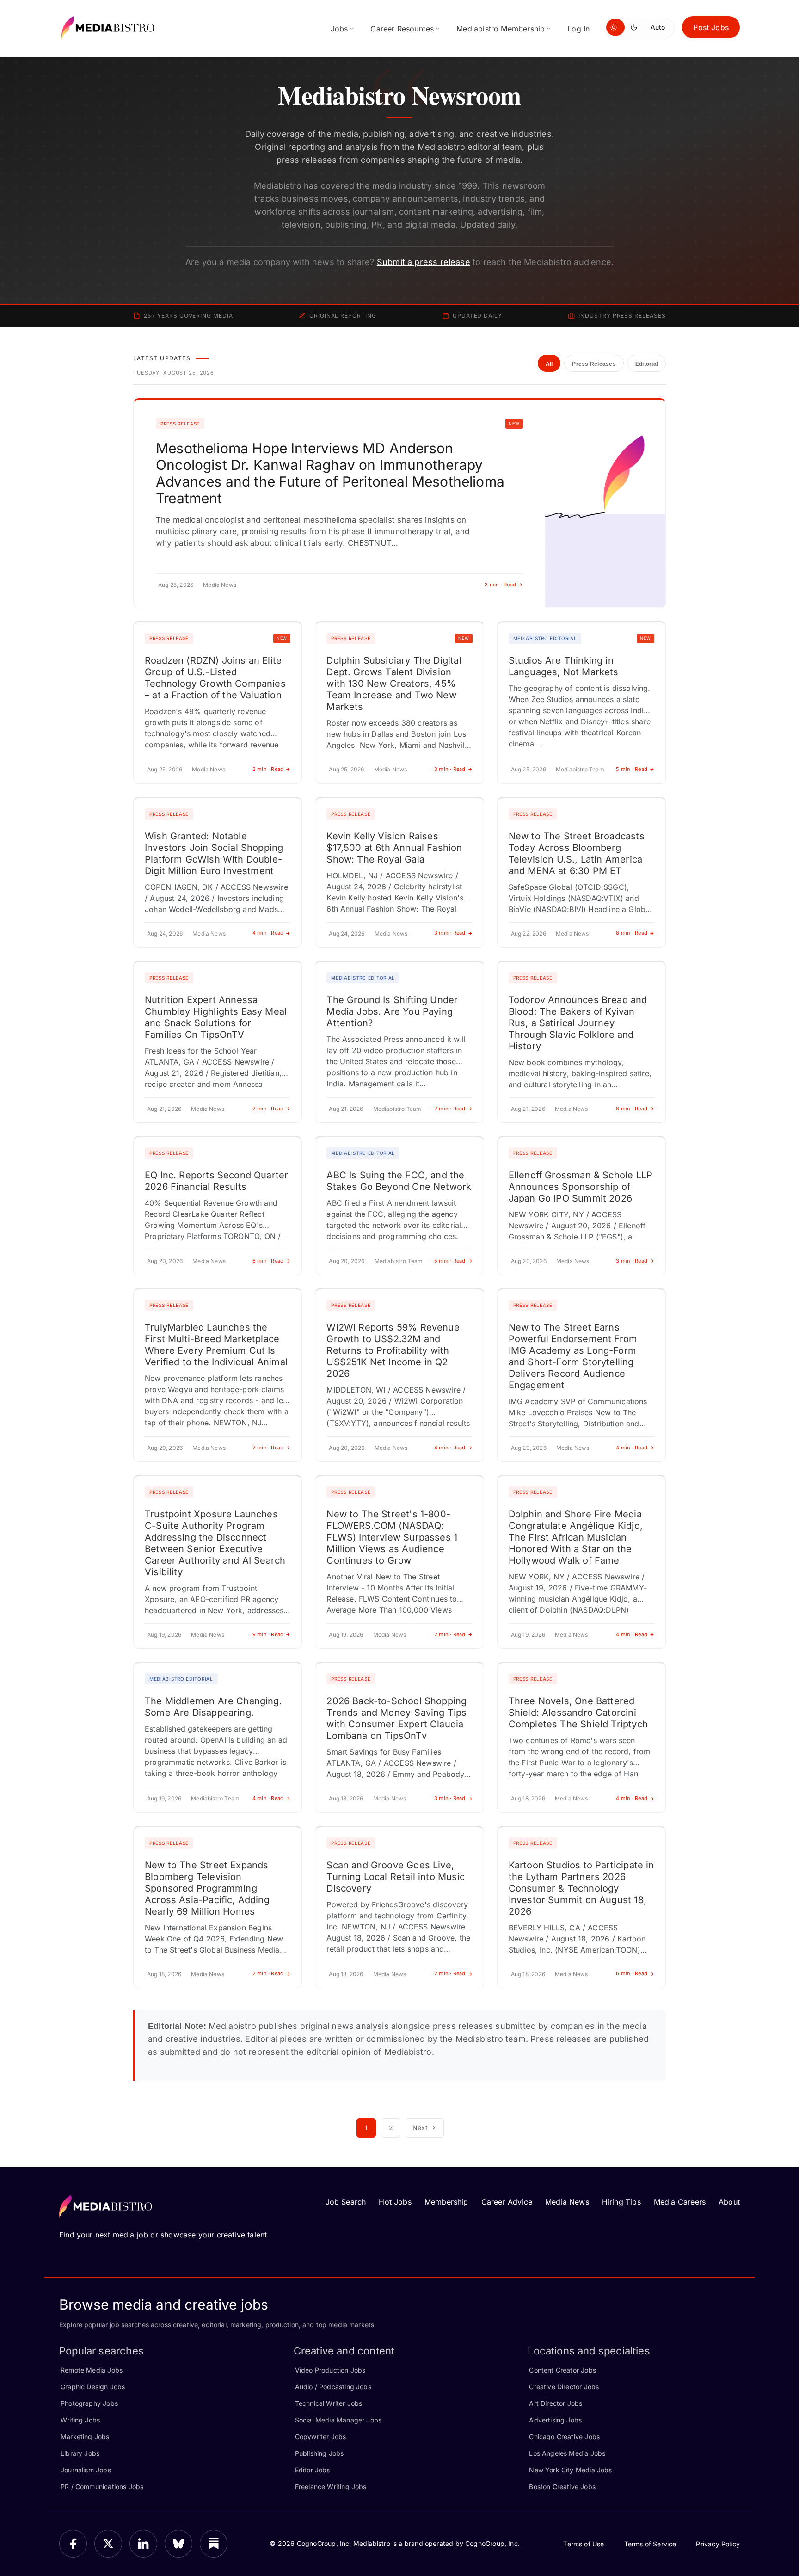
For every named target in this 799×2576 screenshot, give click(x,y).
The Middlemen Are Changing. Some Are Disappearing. (213, 1707)
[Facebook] (73, 2544)
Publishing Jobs (320, 2453)
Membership (446, 2202)
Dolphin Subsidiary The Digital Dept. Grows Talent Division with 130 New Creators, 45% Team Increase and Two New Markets (394, 684)
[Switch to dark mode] (636, 27)
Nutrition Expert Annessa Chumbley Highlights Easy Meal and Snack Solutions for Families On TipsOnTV (216, 1017)
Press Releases (594, 364)
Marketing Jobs (85, 2437)
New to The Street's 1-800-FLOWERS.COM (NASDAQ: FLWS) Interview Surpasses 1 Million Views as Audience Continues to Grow (392, 1537)
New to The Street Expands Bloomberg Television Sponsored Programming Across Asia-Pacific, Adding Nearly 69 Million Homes (207, 1888)
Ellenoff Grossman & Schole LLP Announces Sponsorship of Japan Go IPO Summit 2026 (581, 1187)
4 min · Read (268, 933)
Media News (567, 2202)
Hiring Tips (621, 2202)
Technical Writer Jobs (329, 2403)
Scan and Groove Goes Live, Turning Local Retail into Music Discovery (396, 1877)
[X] (108, 2544)
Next (420, 2128)
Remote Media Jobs (92, 2370)
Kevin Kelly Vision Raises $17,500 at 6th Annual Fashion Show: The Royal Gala (394, 848)
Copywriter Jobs (321, 2437)
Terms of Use (584, 2544)
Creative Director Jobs (564, 2387)
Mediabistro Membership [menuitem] (501, 29)
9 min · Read (268, 1634)
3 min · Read (500, 585)
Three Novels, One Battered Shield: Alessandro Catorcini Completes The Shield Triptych (578, 1713)
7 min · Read (450, 1109)
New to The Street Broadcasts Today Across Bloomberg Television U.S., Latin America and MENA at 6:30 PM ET (577, 854)
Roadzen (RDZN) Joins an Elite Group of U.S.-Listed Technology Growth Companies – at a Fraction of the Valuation (215, 678)
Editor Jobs (313, 2470)
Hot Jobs (395, 2202)
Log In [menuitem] (578, 29)
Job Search (346, 2202)
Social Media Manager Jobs (338, 2420)
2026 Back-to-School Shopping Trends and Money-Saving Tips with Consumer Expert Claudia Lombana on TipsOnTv (396, 1718)
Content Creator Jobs (562, 2370)
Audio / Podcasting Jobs (333, 2387)
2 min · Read (268, 769)
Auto (658, 27)
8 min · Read (632, 933)
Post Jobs (711, 27)
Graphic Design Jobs (93, 2387)
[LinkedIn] (143, 2544)
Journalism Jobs (86, 2470)
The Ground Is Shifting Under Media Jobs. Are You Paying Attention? (392, 1011)
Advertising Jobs (555, 2420)
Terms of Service (650, 2544)
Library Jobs (80, 2453)
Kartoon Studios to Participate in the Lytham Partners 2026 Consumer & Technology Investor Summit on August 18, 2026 (581, 1888)
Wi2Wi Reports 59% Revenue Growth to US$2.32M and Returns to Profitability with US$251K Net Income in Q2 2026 (393, 1350)
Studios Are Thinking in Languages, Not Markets (564, 666)
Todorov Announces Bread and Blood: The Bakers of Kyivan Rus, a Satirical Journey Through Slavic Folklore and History (578, 1023)
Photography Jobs (89, 2403)
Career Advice (507, 2202)
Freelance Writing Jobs (331, 2487)
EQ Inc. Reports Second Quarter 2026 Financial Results (216, 1181)
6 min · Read (268, 1261)
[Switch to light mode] (615, 27)
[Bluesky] (178, 2544)
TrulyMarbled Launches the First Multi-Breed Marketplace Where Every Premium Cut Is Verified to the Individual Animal (216, 1345)
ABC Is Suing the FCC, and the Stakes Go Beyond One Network (399, 1181)
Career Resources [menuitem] (402, 29)
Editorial (647, 364)
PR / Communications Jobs (102, 2487)
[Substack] (214, 2544)
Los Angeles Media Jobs (567, 2453)
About (729, 2202)
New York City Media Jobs (570, 2470)
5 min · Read (632, 769)
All (549, 364)
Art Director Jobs (556, 2403)
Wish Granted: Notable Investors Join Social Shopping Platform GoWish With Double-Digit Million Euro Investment (214, 854)
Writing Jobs (80, 2420)
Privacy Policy (718, 2544)
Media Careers (680, 2202)
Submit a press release (424, 262)
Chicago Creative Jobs (564, 2437)
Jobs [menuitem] (339, 29)
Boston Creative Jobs (562, 2487)
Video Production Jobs (330, 2370)
